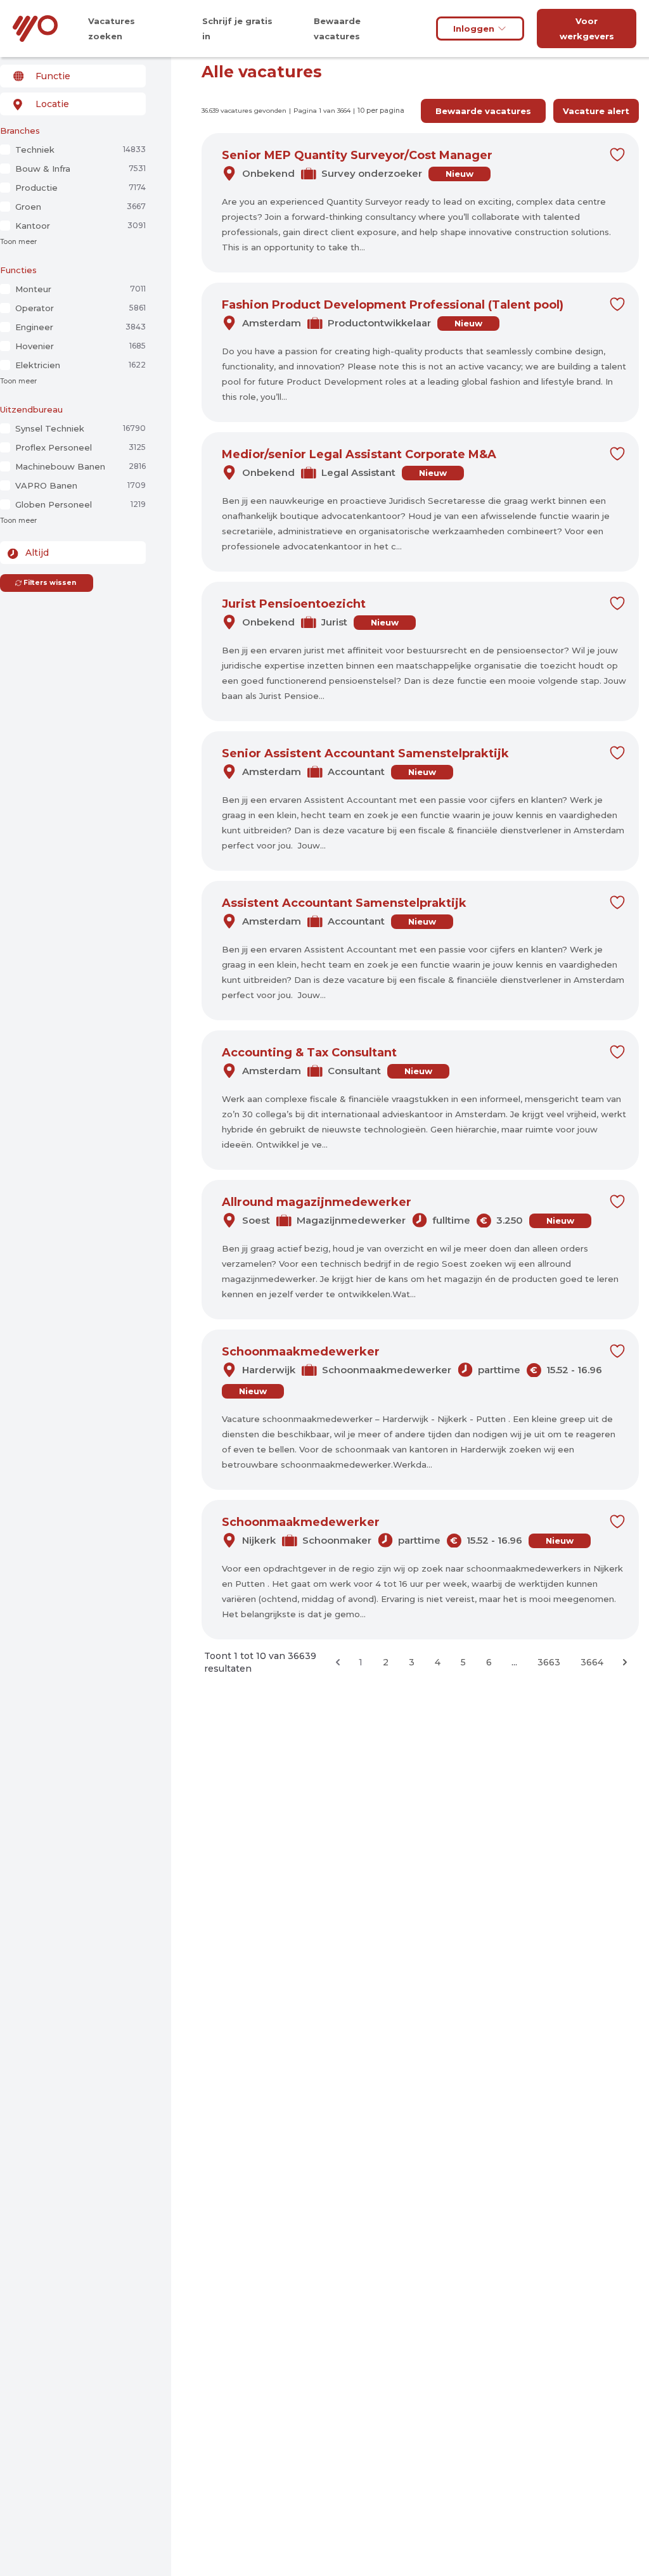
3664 (592, 1662)
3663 (549, 1662)
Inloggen (474, 29)
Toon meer (18, 242)
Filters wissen (50, 583)
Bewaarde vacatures (483, 111)
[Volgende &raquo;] (625, 1662)
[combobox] (73, 76)
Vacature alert (596, 111)
